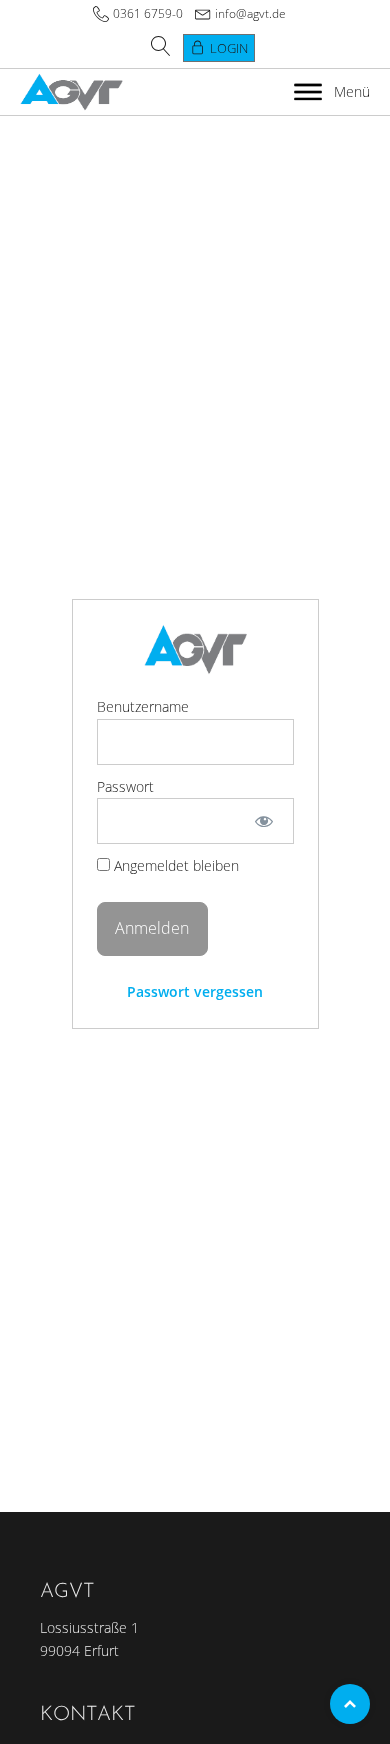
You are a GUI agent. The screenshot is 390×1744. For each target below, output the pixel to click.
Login (229, 48)
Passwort (125, 786)
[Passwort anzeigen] (263, 821)
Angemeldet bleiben (174, 865)
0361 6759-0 (148, 13)
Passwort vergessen (195, 991)
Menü (352, 91)
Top (350, 1704)
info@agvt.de (250, 13)
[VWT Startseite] (71, 92)
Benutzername (143, 706)
